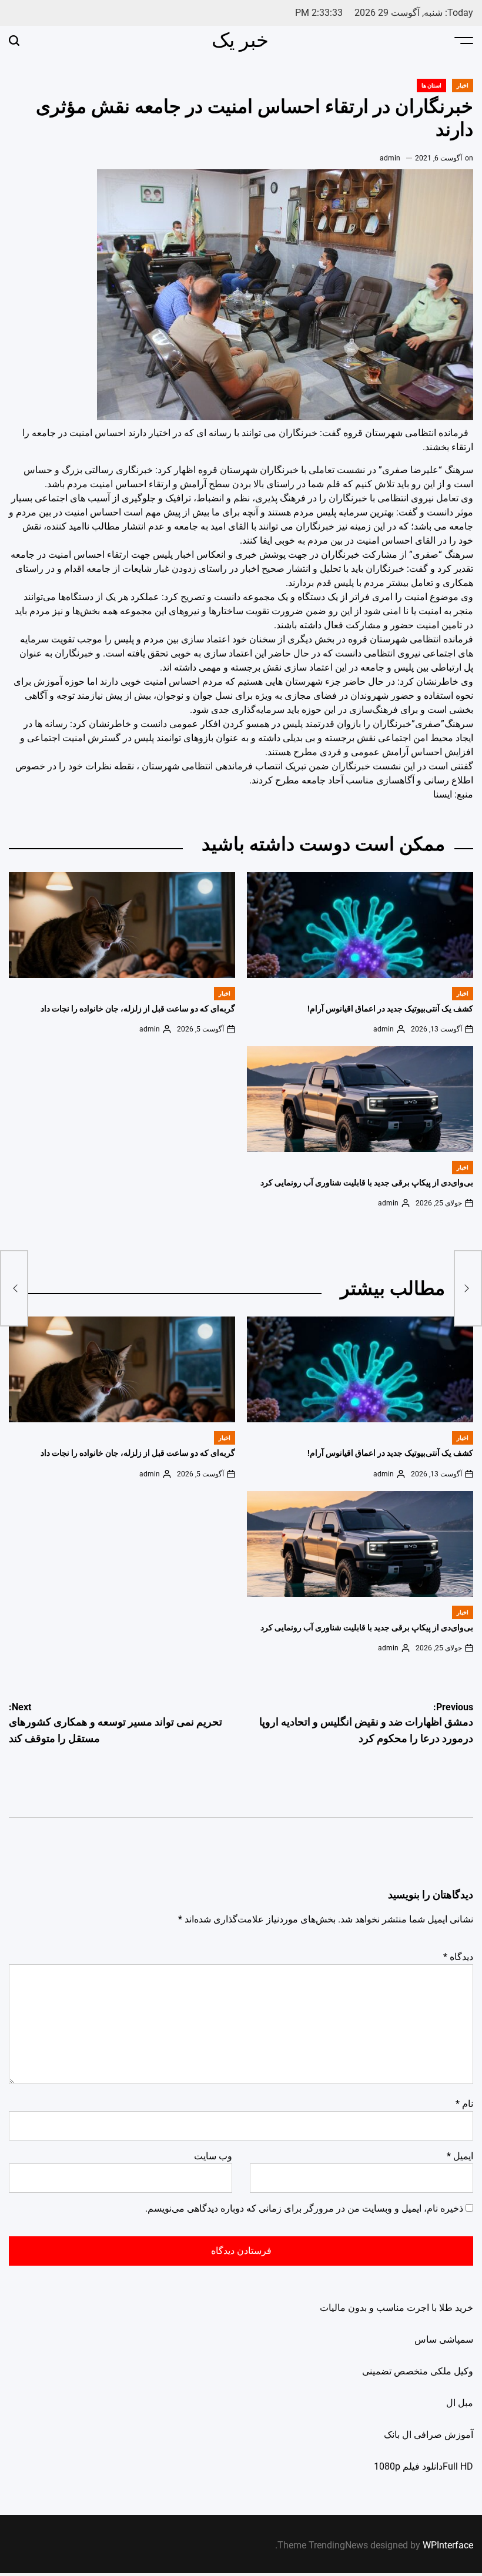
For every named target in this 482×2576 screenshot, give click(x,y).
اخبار (463, 86)
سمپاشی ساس (444, 2339)
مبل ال (460, 2403)
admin (390, 158)
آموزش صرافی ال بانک (429, 2435)
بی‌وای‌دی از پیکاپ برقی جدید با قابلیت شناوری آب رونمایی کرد (367, 1183)
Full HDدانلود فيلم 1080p (424, 2466)
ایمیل (460, 2156)
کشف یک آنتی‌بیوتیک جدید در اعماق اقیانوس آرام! (390, 1009)
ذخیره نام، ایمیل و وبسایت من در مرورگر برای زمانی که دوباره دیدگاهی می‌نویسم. (304, 2208)
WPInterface (448, 2545)
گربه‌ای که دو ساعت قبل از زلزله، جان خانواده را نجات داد (138, 1009)
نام (464, 2104)
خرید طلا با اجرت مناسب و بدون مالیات (396, 2308)
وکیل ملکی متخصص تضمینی (418, 2371)
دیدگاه (458, 1957)
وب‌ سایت (213, 2156)
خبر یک (240, 40)
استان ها (431, 86)
